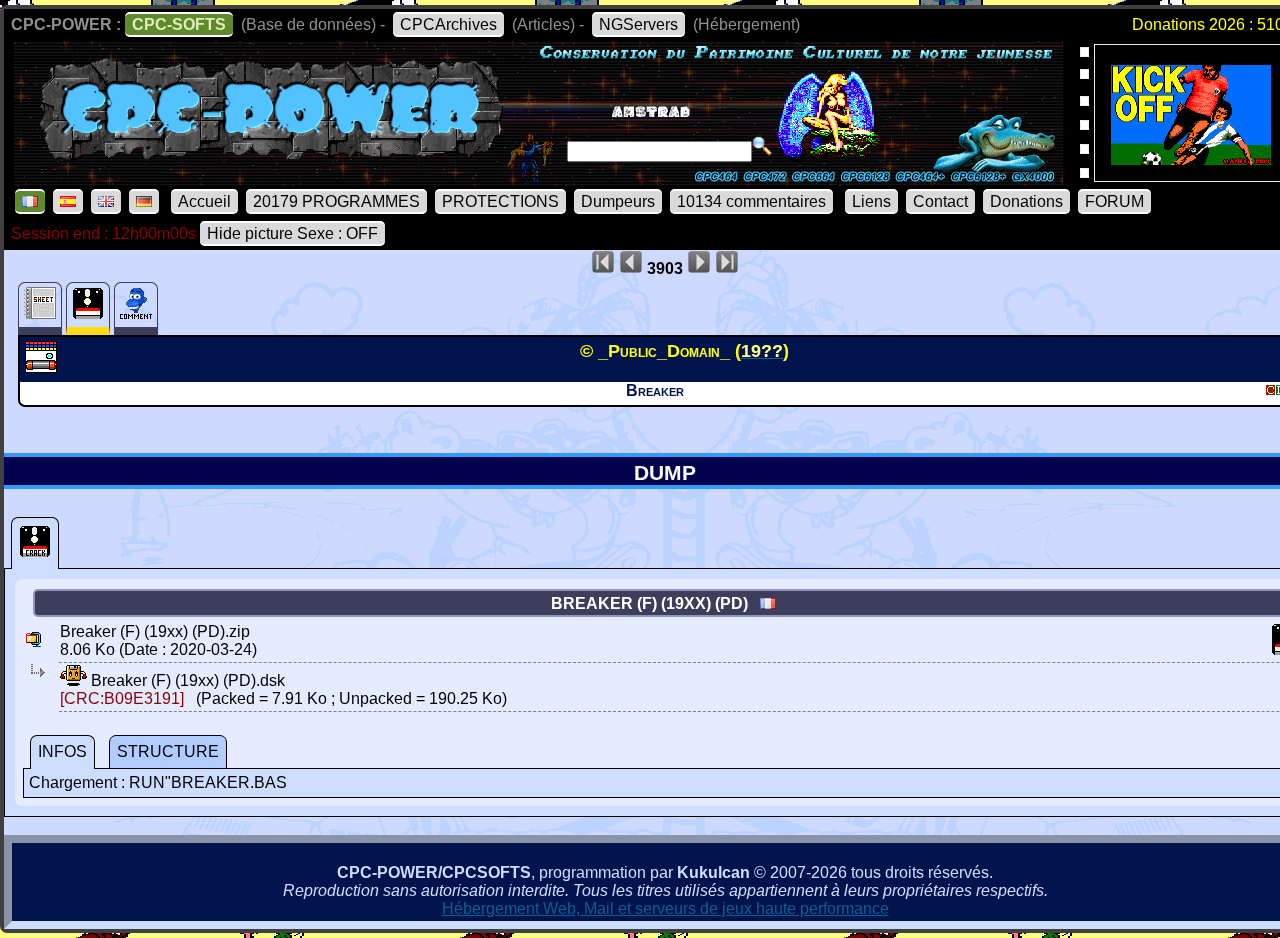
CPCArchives (448, 24)
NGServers (638, 24)
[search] (762, 146)
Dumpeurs (618, 201)
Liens (871, 201)
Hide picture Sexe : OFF (292, 233)
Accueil (204, 201)
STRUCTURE (168, 751)
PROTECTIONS (500, 201)
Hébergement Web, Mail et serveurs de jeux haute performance (665, 908)
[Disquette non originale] (35, 543)
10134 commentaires (751, 201)
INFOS (62, 751)
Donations (1026, 201)
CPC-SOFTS (179, 24)
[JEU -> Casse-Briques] (43, 367)
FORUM (1114, 201)
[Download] (73, 680)
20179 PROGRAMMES (336, 201)
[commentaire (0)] (136, 308)
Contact (940, 201)
